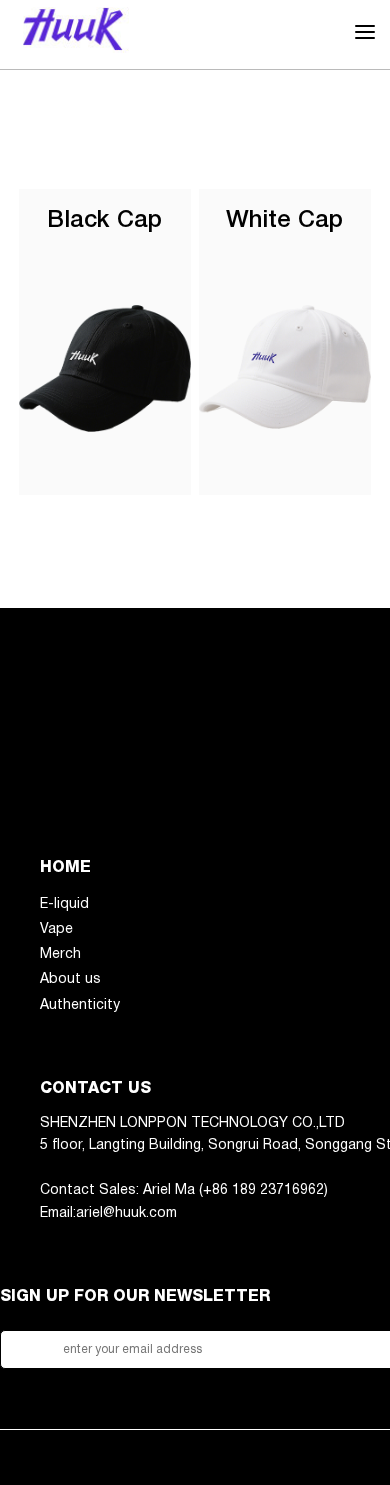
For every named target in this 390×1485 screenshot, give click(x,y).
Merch (60, 954)
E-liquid (64, 904)
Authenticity (80, 1005)
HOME (65, 868)
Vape (56, 929)
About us (70, 979)
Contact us (95, 1089)
